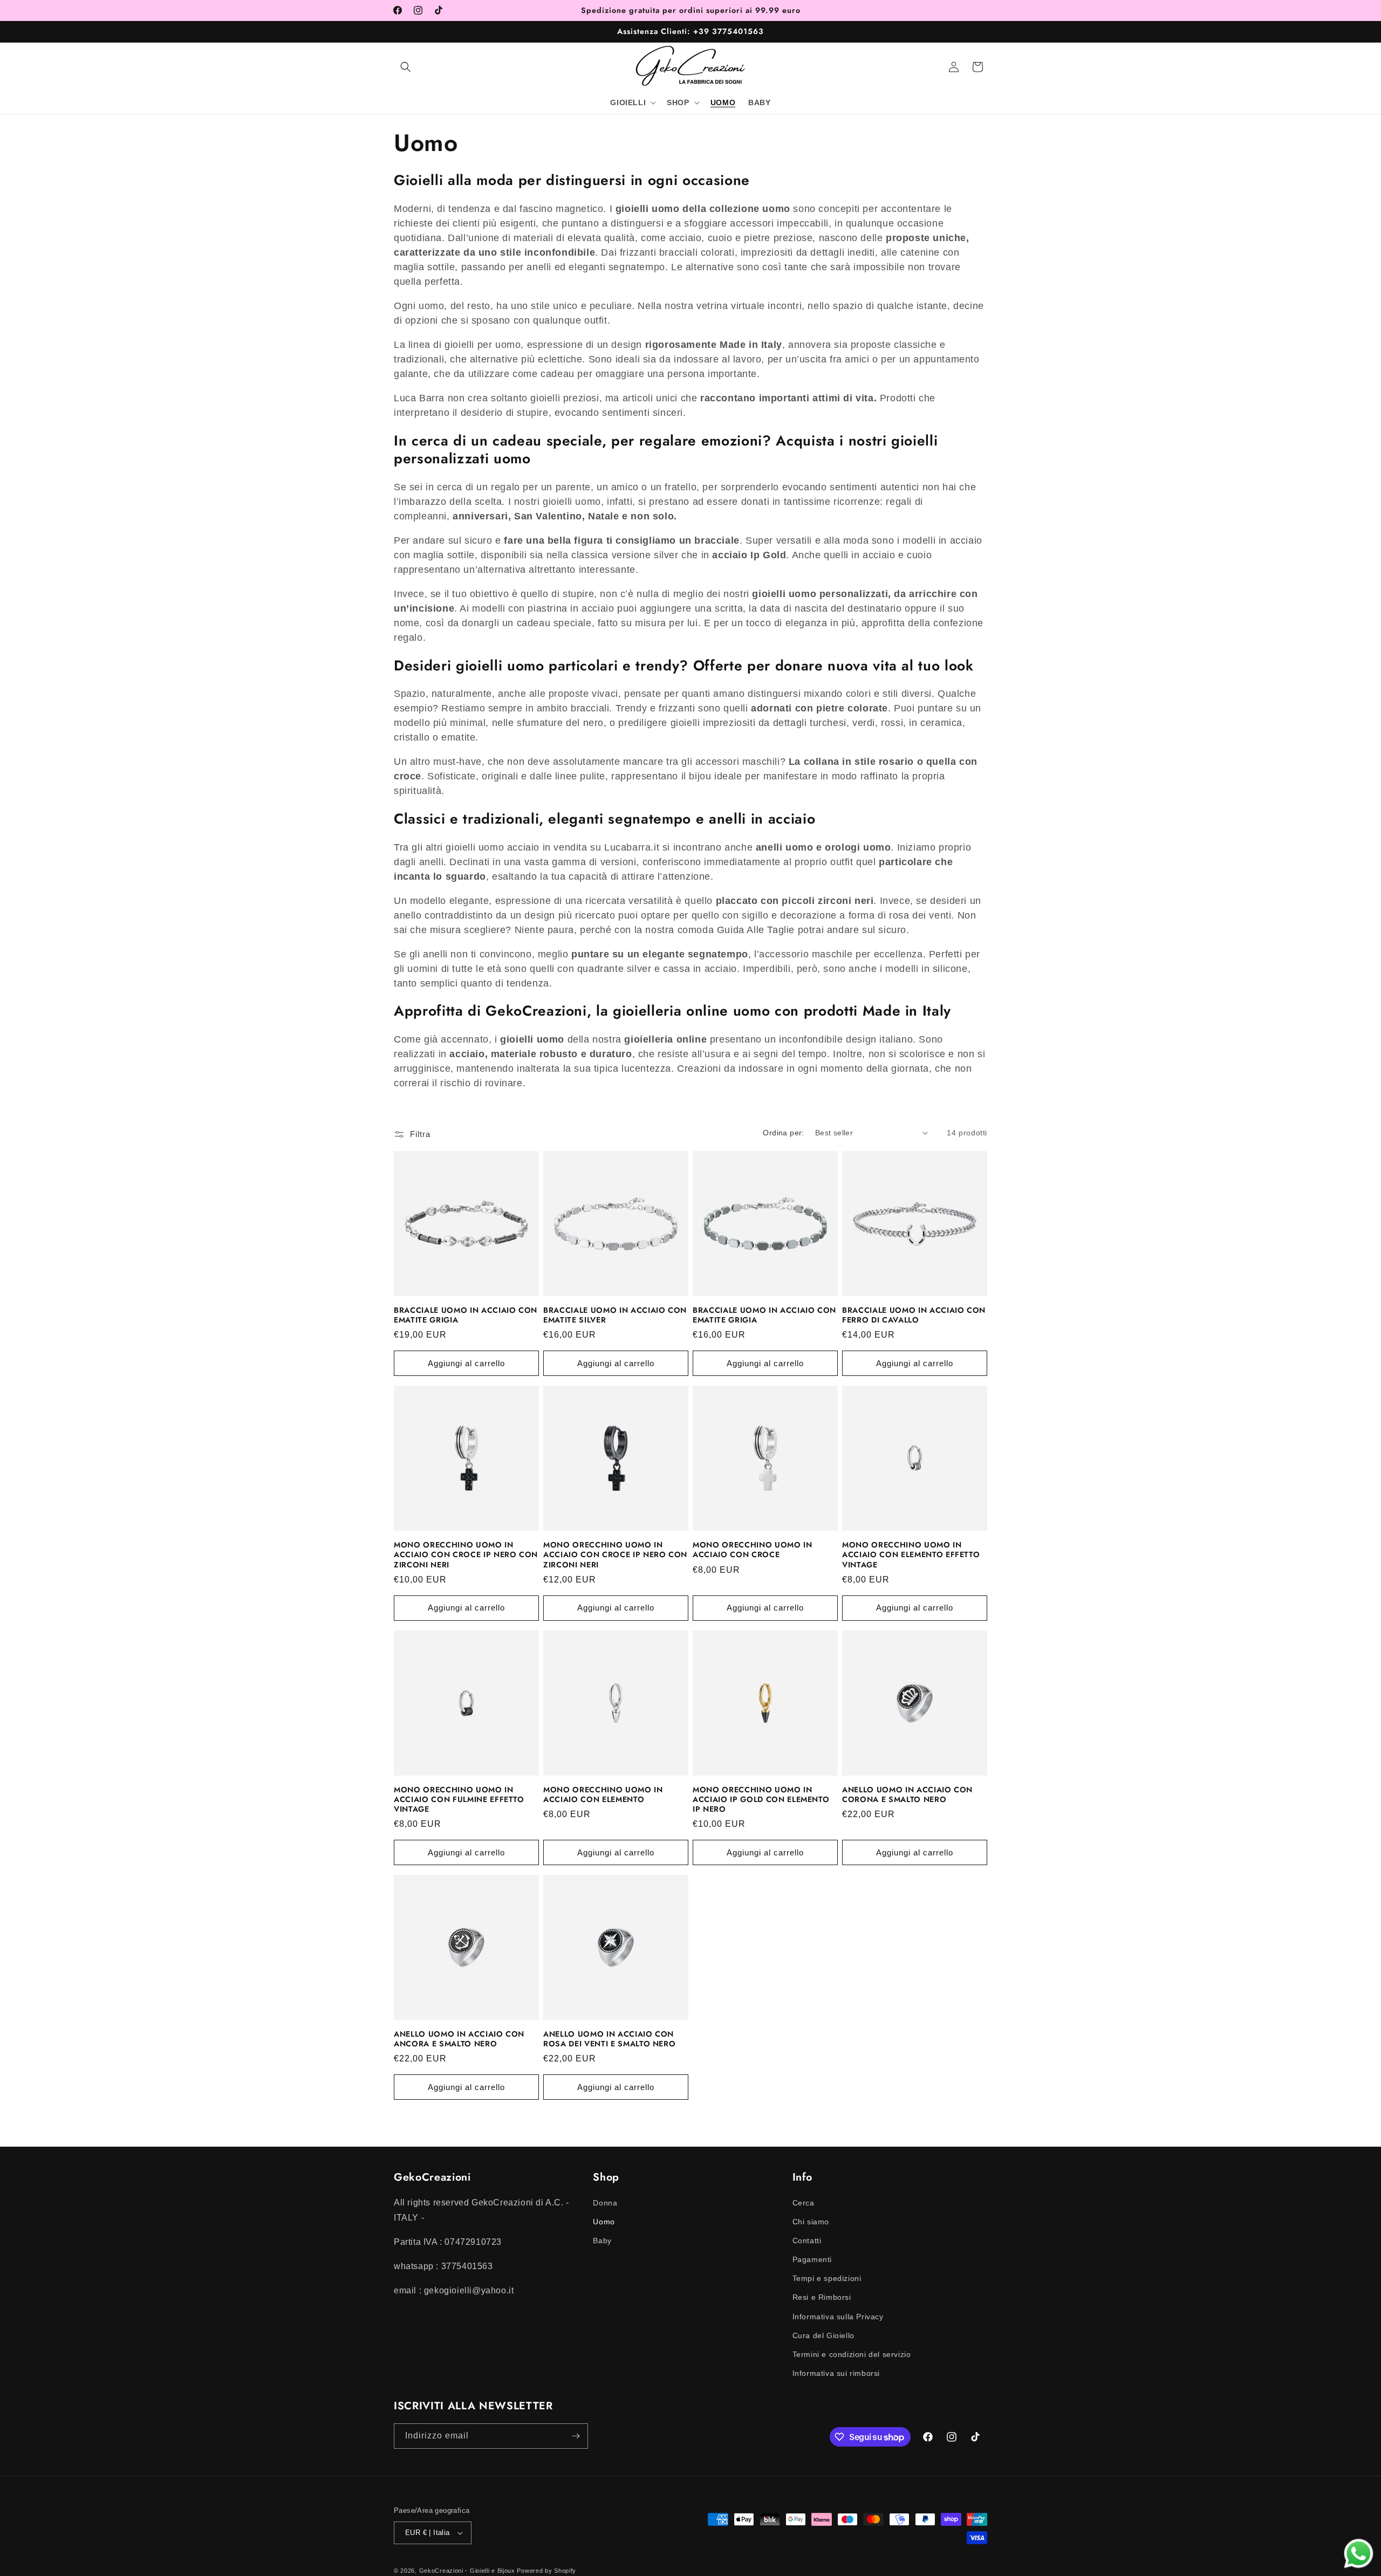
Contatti (807, 2240)
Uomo (604, 2221)
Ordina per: (783, 1133)
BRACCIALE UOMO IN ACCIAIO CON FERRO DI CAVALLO (914, 1315)
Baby (602, 2240)
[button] (406, 67)
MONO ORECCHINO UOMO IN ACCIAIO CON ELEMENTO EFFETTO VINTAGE (911, 1555)
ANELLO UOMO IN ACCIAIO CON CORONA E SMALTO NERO (907, 1794)
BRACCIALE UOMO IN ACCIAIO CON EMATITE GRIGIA (466, 1315)
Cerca (804, 2202)
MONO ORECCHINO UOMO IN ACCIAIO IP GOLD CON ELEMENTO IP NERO (761, 1800)
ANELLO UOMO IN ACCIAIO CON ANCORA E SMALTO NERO (459, 2039)
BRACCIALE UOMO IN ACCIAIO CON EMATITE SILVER (615, 1315)
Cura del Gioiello (823, 2335)
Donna (605, 2202)
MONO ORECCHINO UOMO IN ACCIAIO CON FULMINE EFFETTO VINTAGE (459, 1800)
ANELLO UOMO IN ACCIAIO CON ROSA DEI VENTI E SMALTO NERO (609, 2039)
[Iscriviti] (576, 2436)
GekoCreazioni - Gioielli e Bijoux (467, 2571)
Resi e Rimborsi (822, 2297)
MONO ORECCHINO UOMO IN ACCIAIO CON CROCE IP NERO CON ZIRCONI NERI (466, 1555)
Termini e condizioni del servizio (852, 2354)
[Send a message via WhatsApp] (1359, 2554)
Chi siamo (811, 2221)
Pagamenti (812, 2259)
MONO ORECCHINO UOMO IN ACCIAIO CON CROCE (753, 1550)
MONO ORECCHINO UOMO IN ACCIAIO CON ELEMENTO (603, 1794)
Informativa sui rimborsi (836, 2373)
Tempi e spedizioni (827, 2278)
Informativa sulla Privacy (838, 2316)
